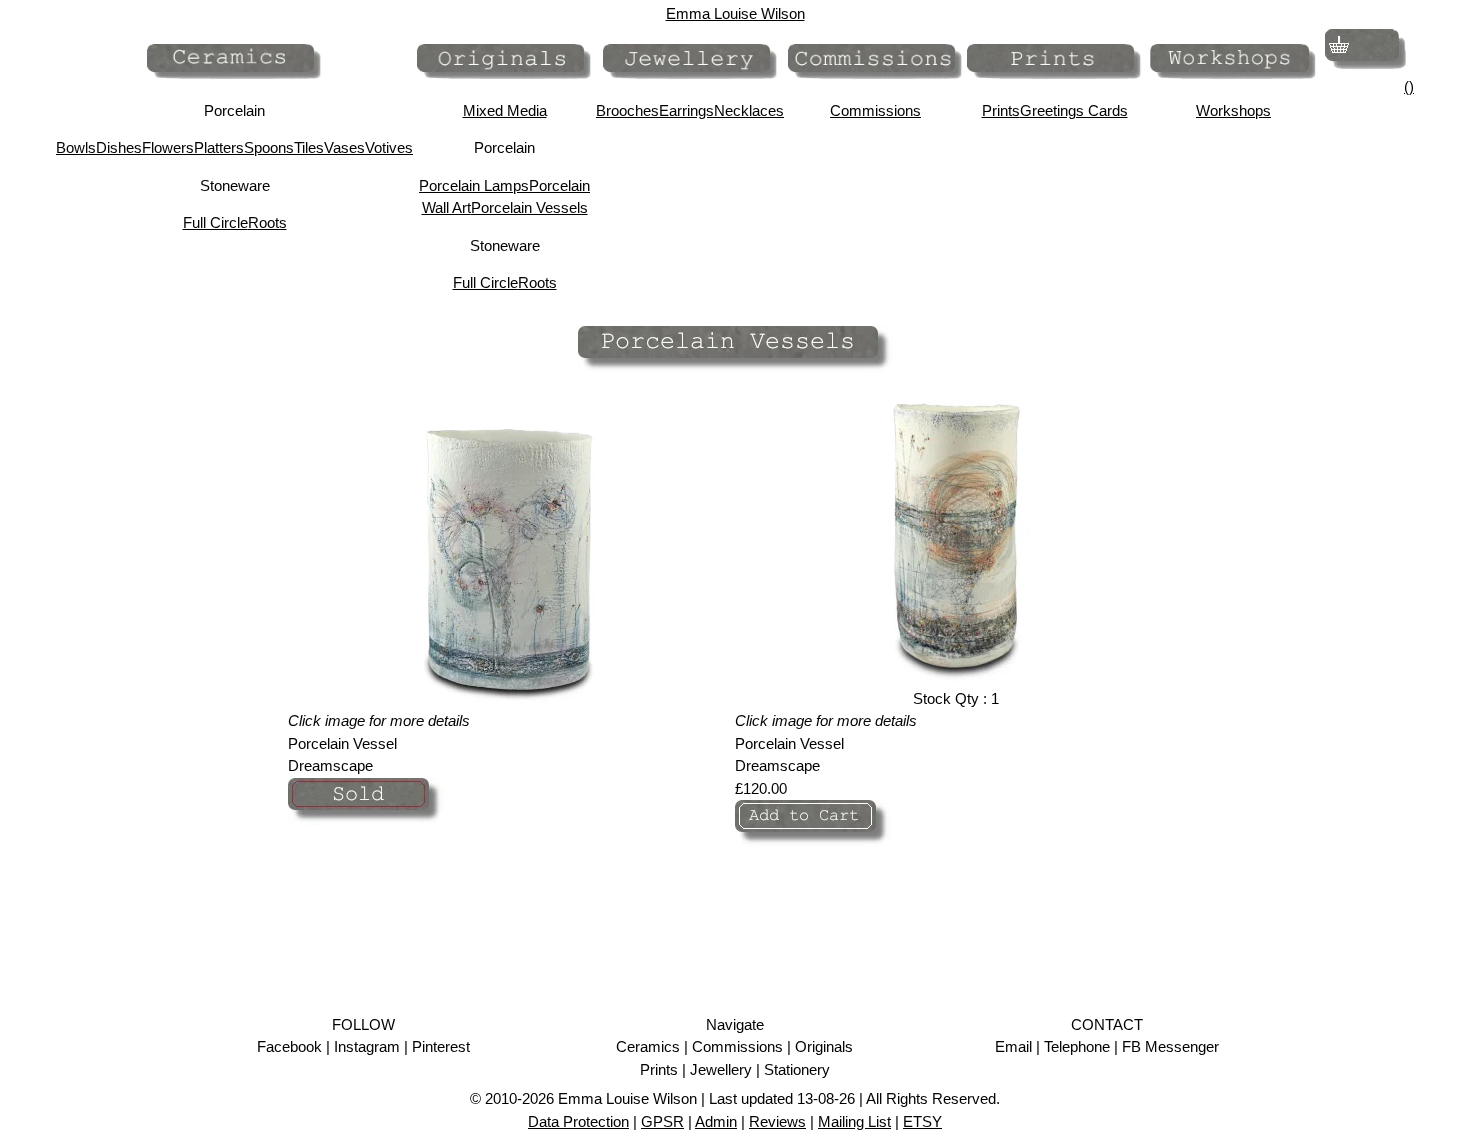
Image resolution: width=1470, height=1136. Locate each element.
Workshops (1233, 110)
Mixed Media (505, 110)
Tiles (309, 147)
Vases (344, 147)
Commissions (875, 110)
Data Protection (578, 1121)
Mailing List (854, 1121)
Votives (389, 147)
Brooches (627, 110)
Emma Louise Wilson (735, 13)
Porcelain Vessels (529, 207)
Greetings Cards (1074, 110)
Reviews (777, 1121)
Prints (1001, 110)
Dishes (119, 147)
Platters (219, 147)
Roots (267, 222)
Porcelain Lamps (474, 185)
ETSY (922, 1121)
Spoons (269, 147)
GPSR (662, 1121)
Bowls (76, 147)
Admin (716, 1121)
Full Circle (215, 222)
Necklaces (749, 110)
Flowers (168, 147)
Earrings (686, 110)
